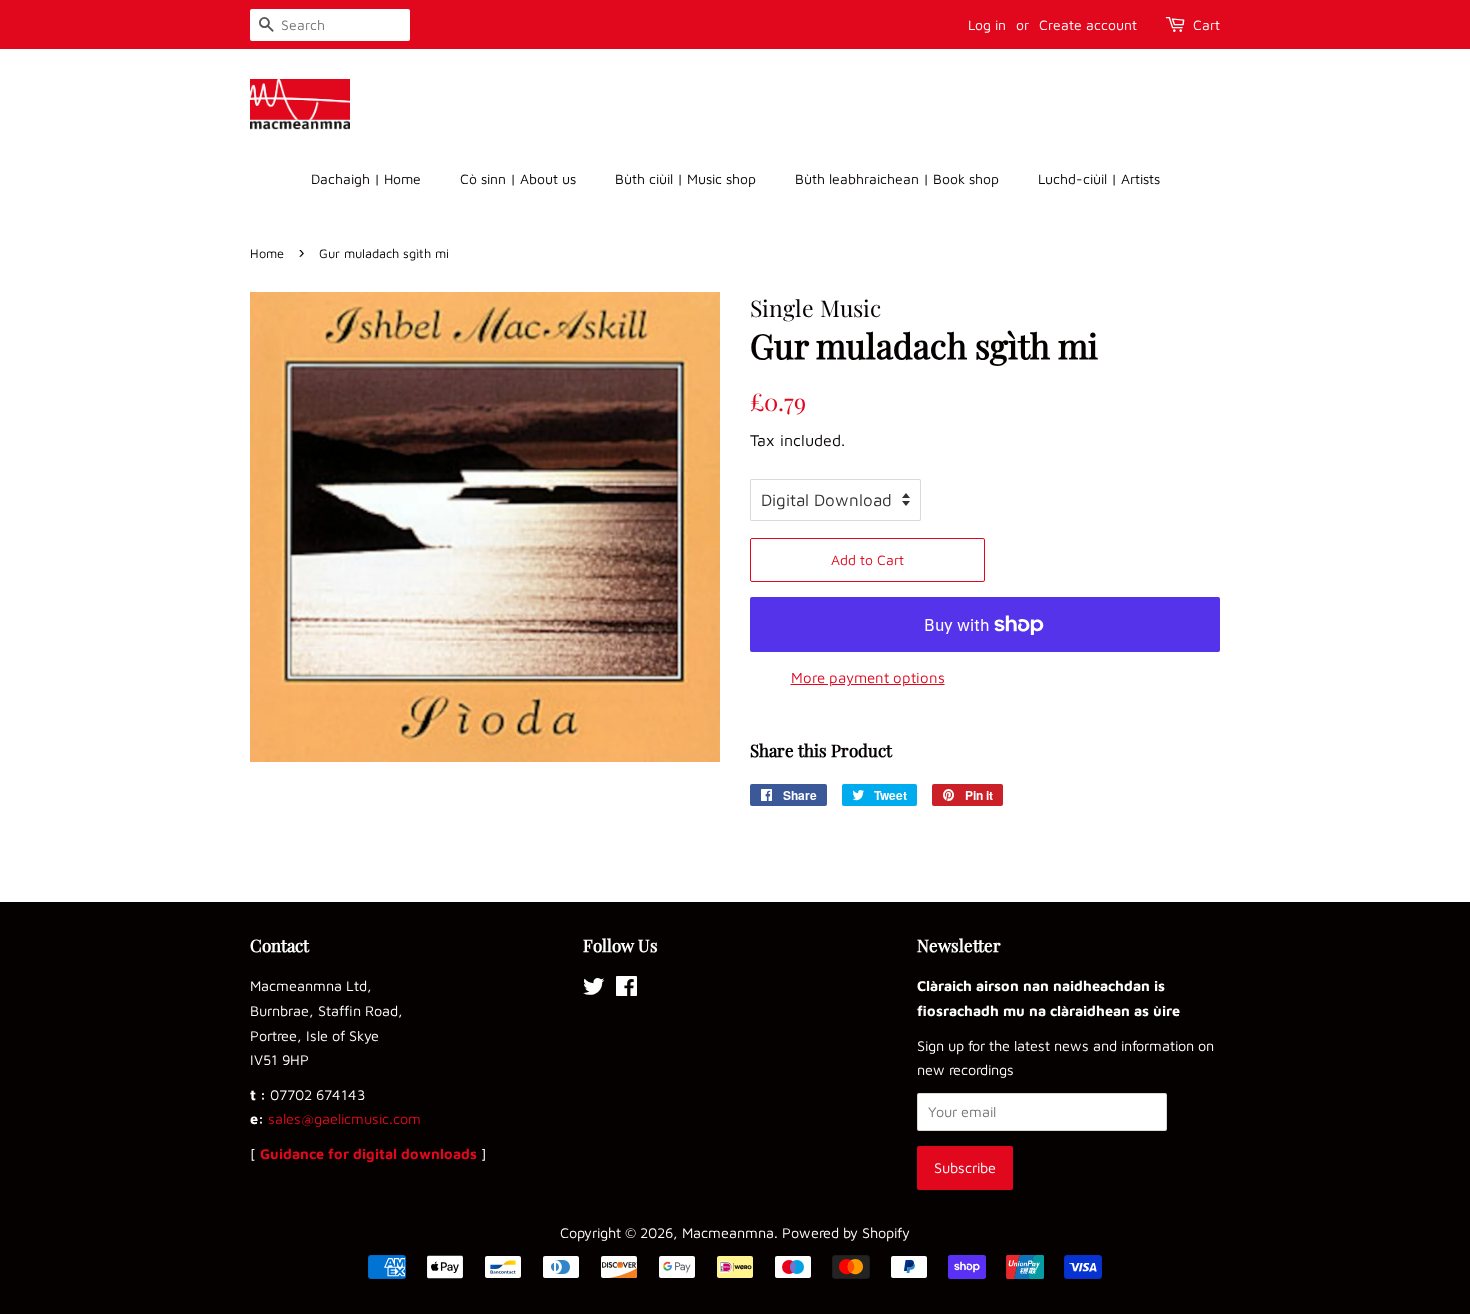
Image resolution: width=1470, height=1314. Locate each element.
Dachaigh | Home (366, 178)
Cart (1206, 24)
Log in (987, 24)
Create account (1088, 24)
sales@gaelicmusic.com (344, 1118)
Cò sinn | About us (518, 178)
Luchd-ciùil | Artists (1099, 178)
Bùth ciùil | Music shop (685, 178)
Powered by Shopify (846, 1232)
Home (267, 253)
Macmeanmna (728, 1232)
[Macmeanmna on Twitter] (594, 989)
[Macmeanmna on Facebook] (626, 989)
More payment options (868, 677)
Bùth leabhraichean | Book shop (897, 178)
